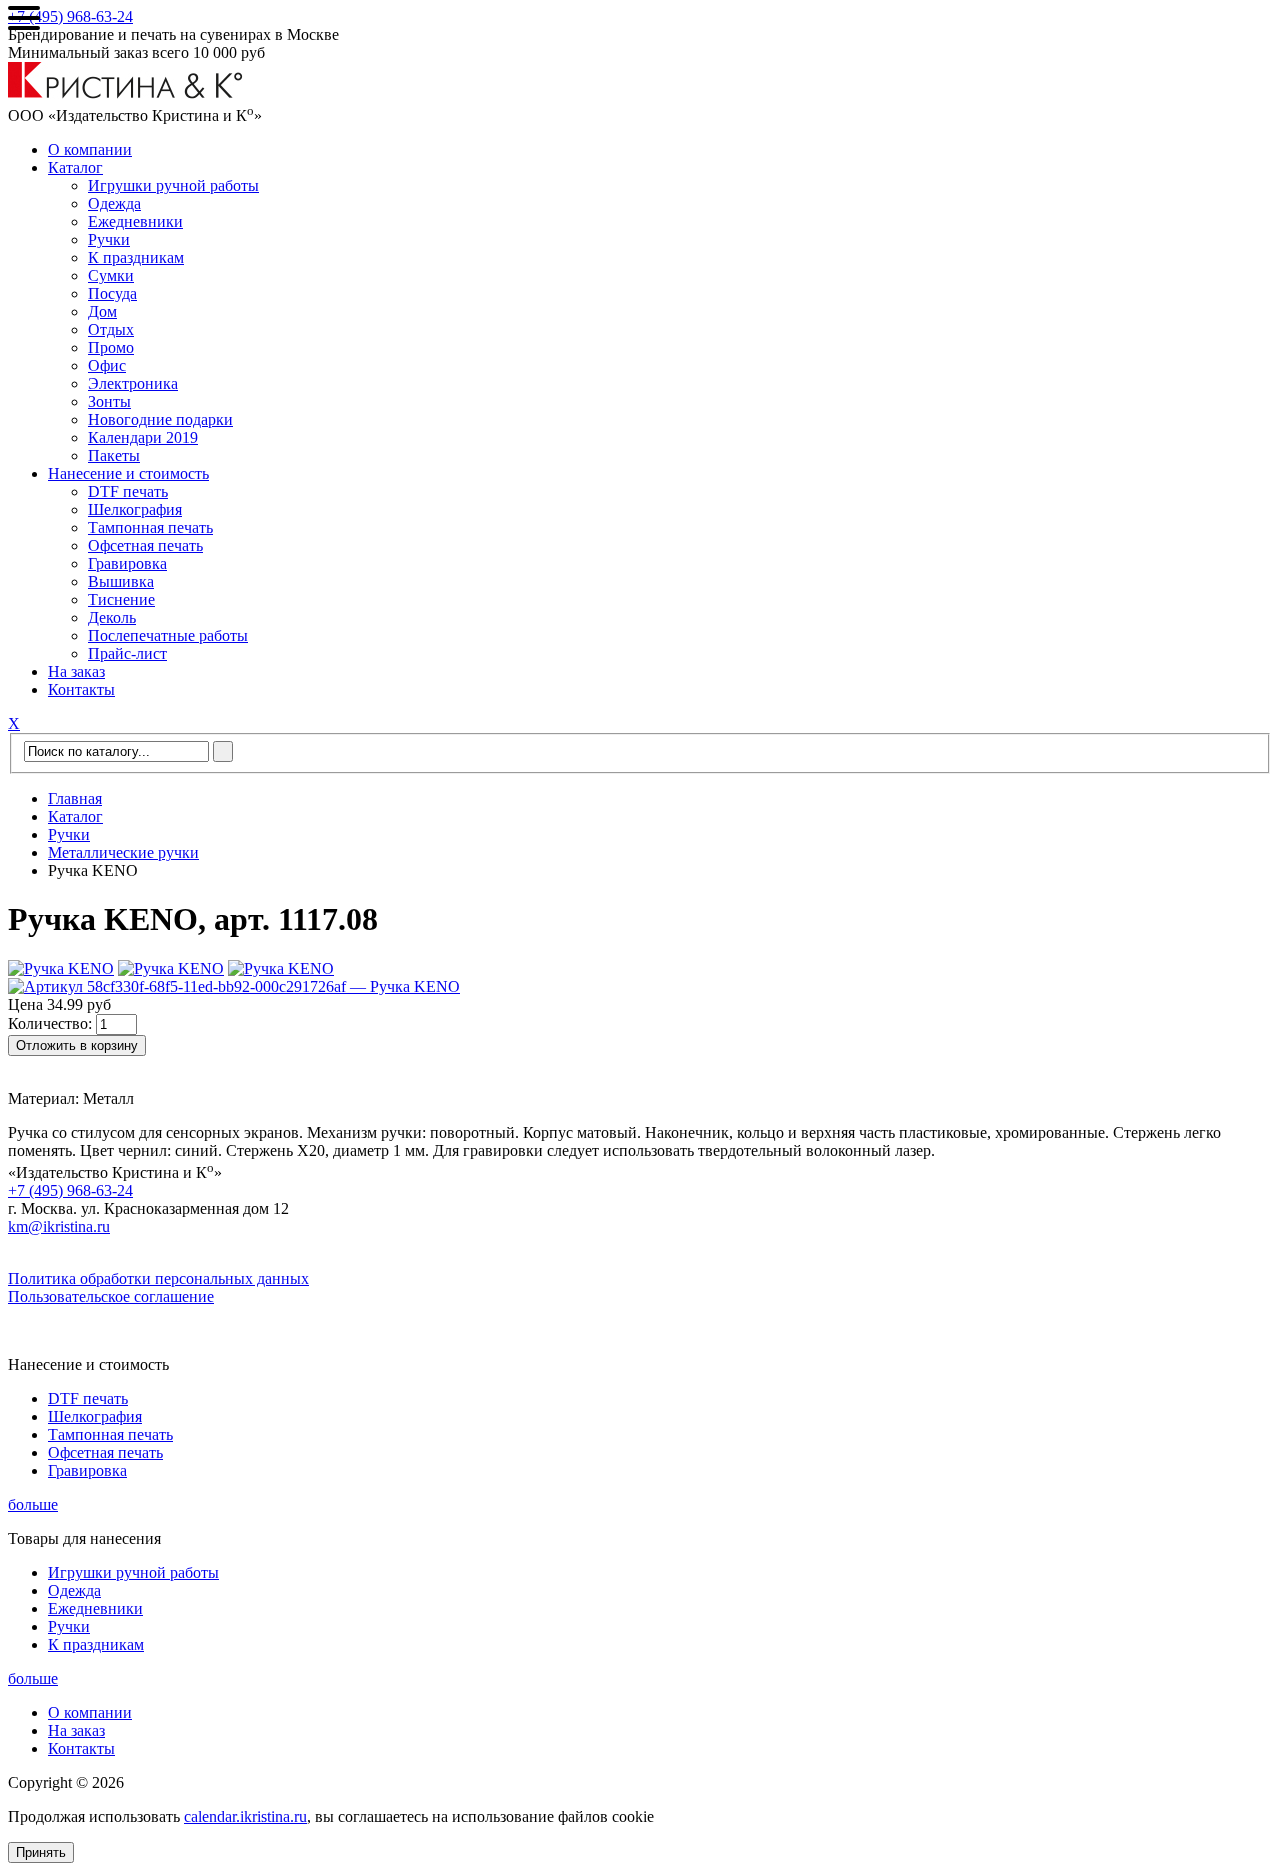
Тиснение (121, 599)
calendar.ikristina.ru (245, 1816)
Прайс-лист (127, 653)
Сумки (111, 275)
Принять (41, 1852)
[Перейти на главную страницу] (125, 93)
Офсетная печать (145, 545)
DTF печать (128, 491)
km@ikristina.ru (59, 1226)
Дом (102, 311)
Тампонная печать (150, 527)
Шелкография (135, 509)
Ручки (109, 239)
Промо (111, 347)
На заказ (76, 671)
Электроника (133, 383)
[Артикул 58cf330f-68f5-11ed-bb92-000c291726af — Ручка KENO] (234, 986)
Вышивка (121, 581)
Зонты (109, 401)
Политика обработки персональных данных (158, 1278)
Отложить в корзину (77, 1045)
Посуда (112, 293)
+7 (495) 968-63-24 (70, 16)
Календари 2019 (143, 437)
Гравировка (127, 563)
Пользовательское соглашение (111, 1296)
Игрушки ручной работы (173, 185)
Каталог (75, 167)
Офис (107, 365)
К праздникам (136, 257)
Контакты (81, 689)
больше (33, 1504)
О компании (90, 149)
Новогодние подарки (160, 419)
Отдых (111, 329)
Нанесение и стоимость (128, 473)
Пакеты (114, 455)
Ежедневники (135, 221)
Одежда (114, 203)
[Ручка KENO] (61, 968)
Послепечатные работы (168, 635)
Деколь (112, 617)
